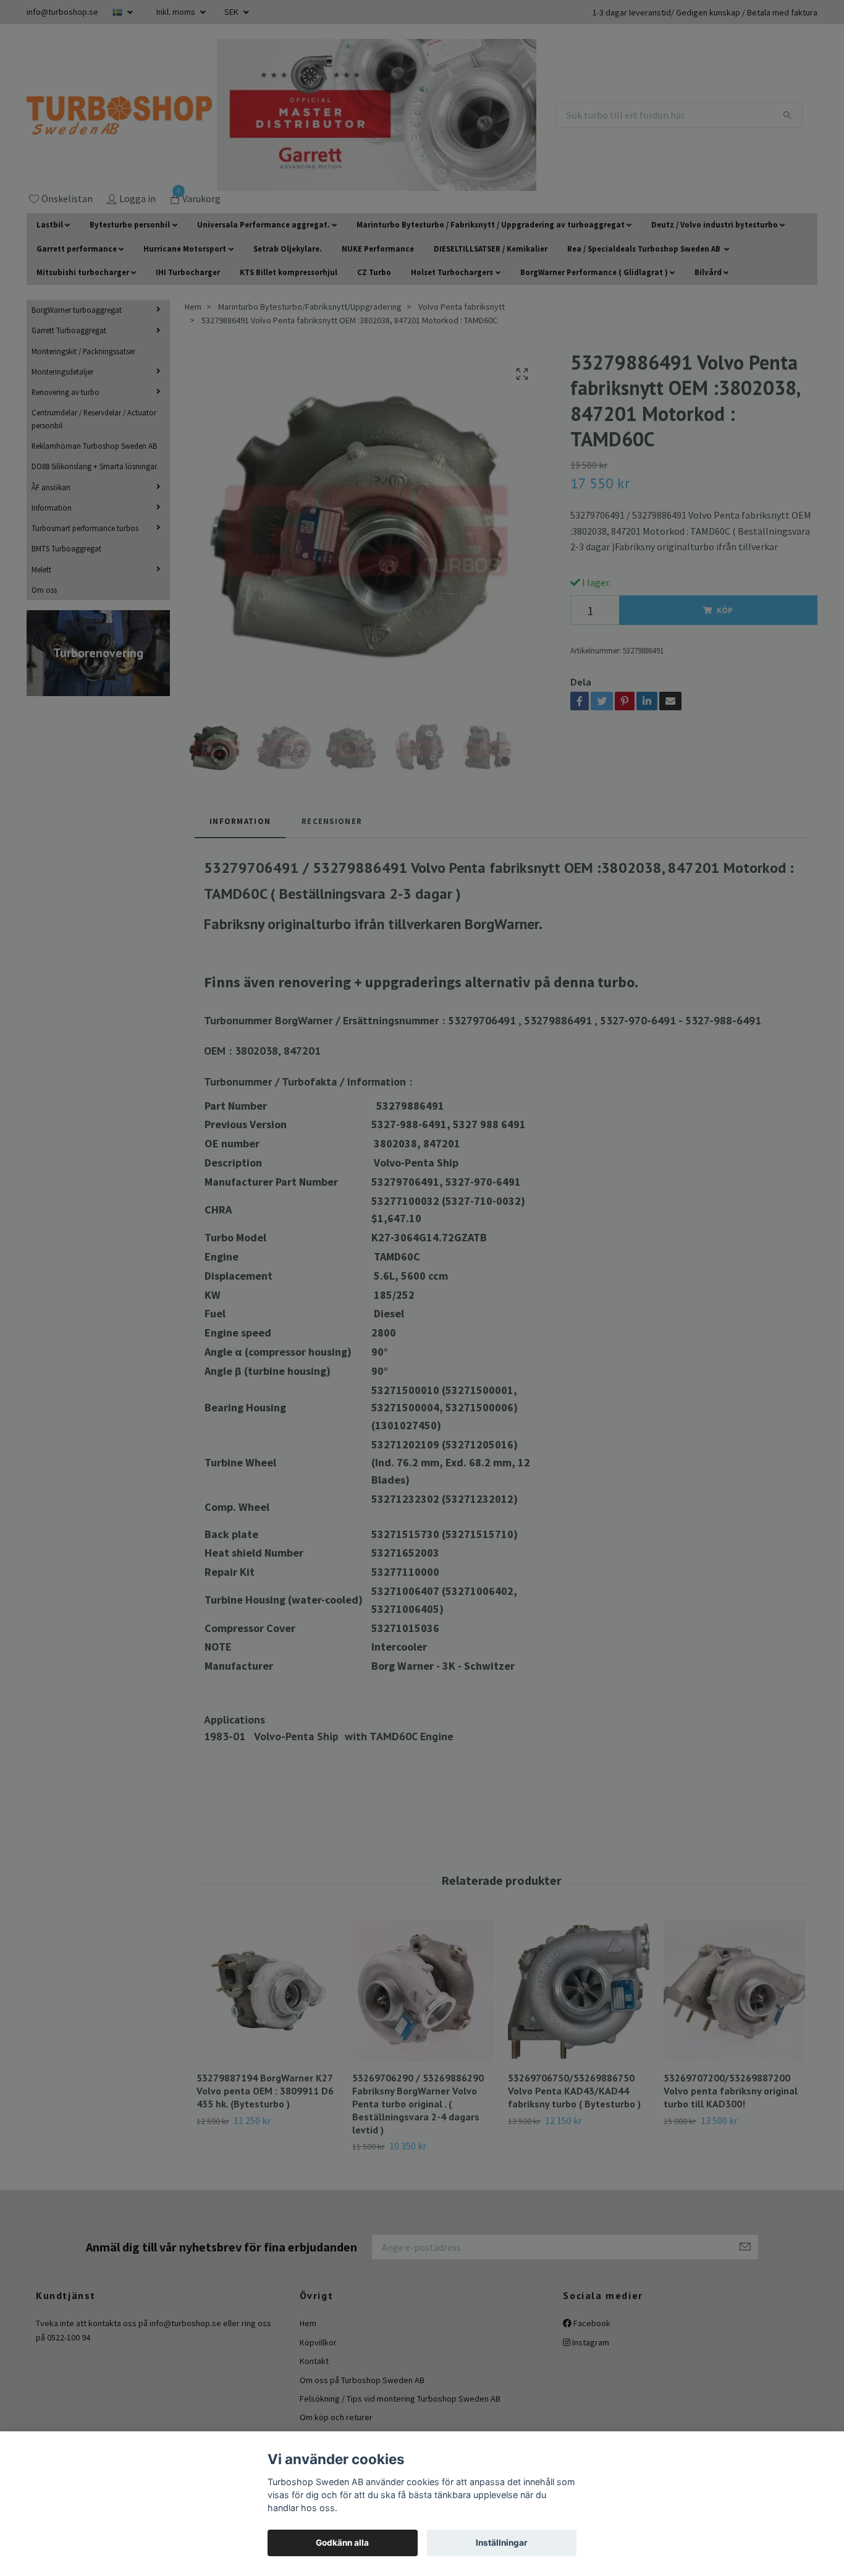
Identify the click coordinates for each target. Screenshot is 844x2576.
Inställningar (502, 2543)
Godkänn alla (342, 2543)
